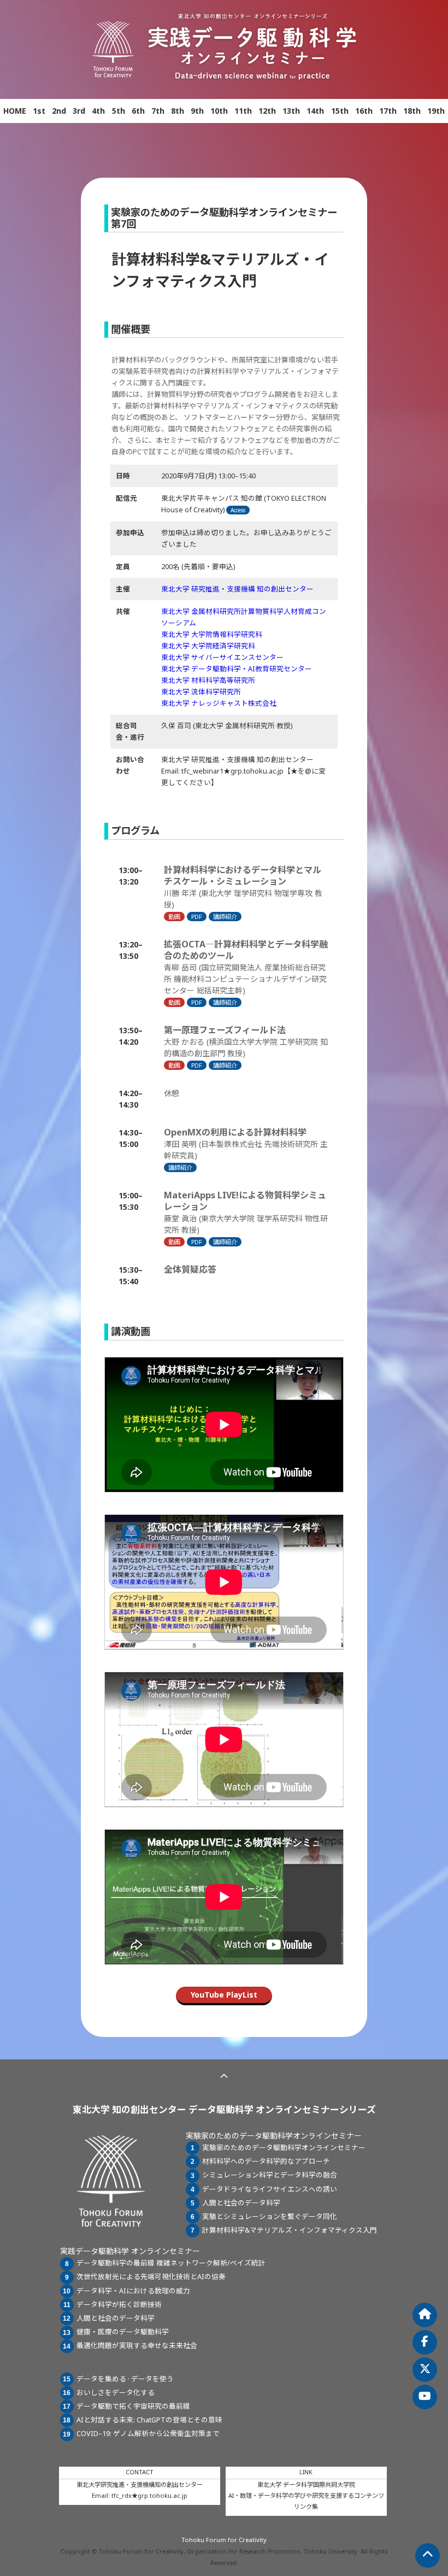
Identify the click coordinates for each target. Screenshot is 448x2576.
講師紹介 (225, 917)
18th (412, 111)
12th (267, 111)
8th (178, 111)
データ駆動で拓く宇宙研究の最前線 (133, 2406)
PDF (197, 917)
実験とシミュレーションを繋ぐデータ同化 (270, 2217)
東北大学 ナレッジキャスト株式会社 (219, 703)
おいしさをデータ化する (116, 2393)
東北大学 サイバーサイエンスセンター (222, 657)
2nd (59, 111)
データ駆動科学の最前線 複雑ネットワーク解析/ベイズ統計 (171, 2263)
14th (315, 111)
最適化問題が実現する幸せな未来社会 (137, 2346)
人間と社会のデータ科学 (241, 2203)
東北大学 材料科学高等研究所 (208, 680)
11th (243, 111)
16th (364, 111)
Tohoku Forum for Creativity (224, 2540)
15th (340, 111)
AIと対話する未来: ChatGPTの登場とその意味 (149, 2420)
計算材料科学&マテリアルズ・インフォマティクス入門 (290, 2230)
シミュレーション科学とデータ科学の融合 (270, 2175)
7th (158, 111)
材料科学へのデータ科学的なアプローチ (266, 2161)
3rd (79, 111)
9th (197, 111)
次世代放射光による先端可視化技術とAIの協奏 (151, 2277)
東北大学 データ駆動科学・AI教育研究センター (237, 669)
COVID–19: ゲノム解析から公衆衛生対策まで (148, 2434)
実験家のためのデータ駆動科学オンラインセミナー (284, 2148)
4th (98, 111)
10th (219, 111)
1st (39, 111)
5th (119, 111)
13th (291, 111)
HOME (15, 111)
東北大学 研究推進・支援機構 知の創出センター (237, 589)
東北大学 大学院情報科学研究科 (212, 634)
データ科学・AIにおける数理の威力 (133, 2291)
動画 (174, 917)
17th (388, 111)
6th (138, 111)
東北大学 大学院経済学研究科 (208, 646)
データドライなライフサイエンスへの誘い (270, 2189)
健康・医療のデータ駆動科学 (123, 2332)
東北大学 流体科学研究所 (201, 692)
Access (238, 510)
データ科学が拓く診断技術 (119, 2305)
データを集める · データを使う (125, 2379)
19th (436, 111)
